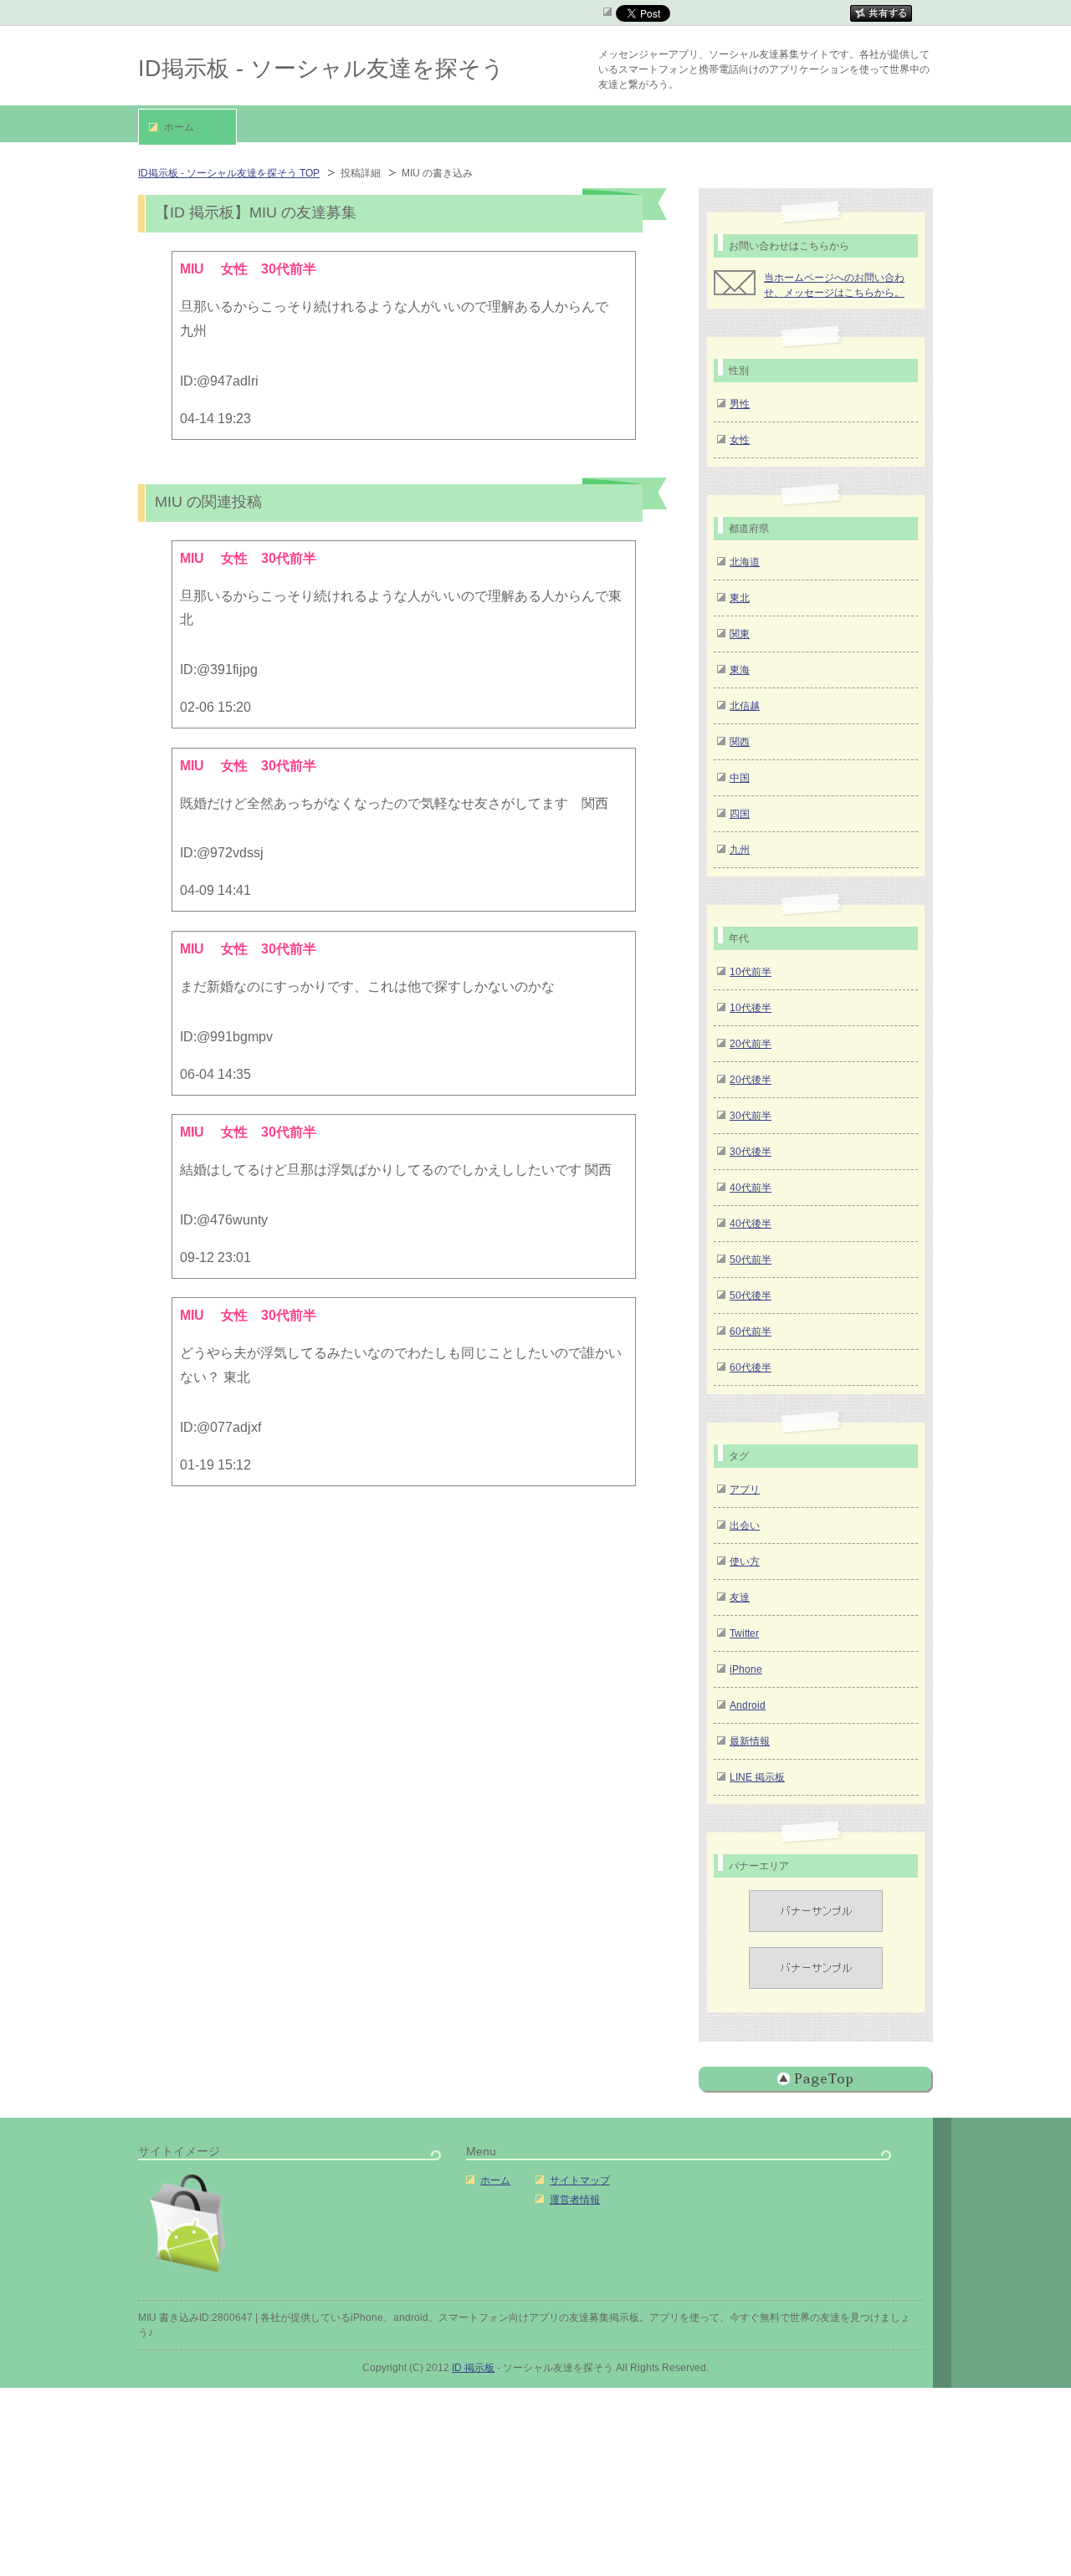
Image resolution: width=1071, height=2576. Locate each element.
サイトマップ (580, 2180)
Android (748, 1705)
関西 (740, 742)
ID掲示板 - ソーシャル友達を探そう (321, 69)
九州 (740, 850)
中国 (740, 778)
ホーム (495, 2180)
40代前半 (751, 1188)
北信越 (745, 706)
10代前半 (751, 972)
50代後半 (751, 1296)
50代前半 (751, 1260)
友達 (740, 1597)
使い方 (745, 1561)
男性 (740, 404)
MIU (194, 558)
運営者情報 (575, 2200)
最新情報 (750, 1741)
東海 (740, 670)
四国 (740, 814)
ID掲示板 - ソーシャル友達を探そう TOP (229, 173)
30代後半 (751, 1152)
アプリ (745, 1490)
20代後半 (751, 1080)
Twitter (744, 1633)
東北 (740, 598)
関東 (740, 634)
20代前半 (751, 1044)
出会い (745, 1526)
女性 (740, 440)
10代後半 (751, 1008)
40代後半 (751, 1224)
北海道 (745, 562)
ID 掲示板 (473, 2368)
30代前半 (751, 1116)
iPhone (746, 1669)
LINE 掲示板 (757, 1777)
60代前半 (751, 1331)
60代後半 (751, 1367)
